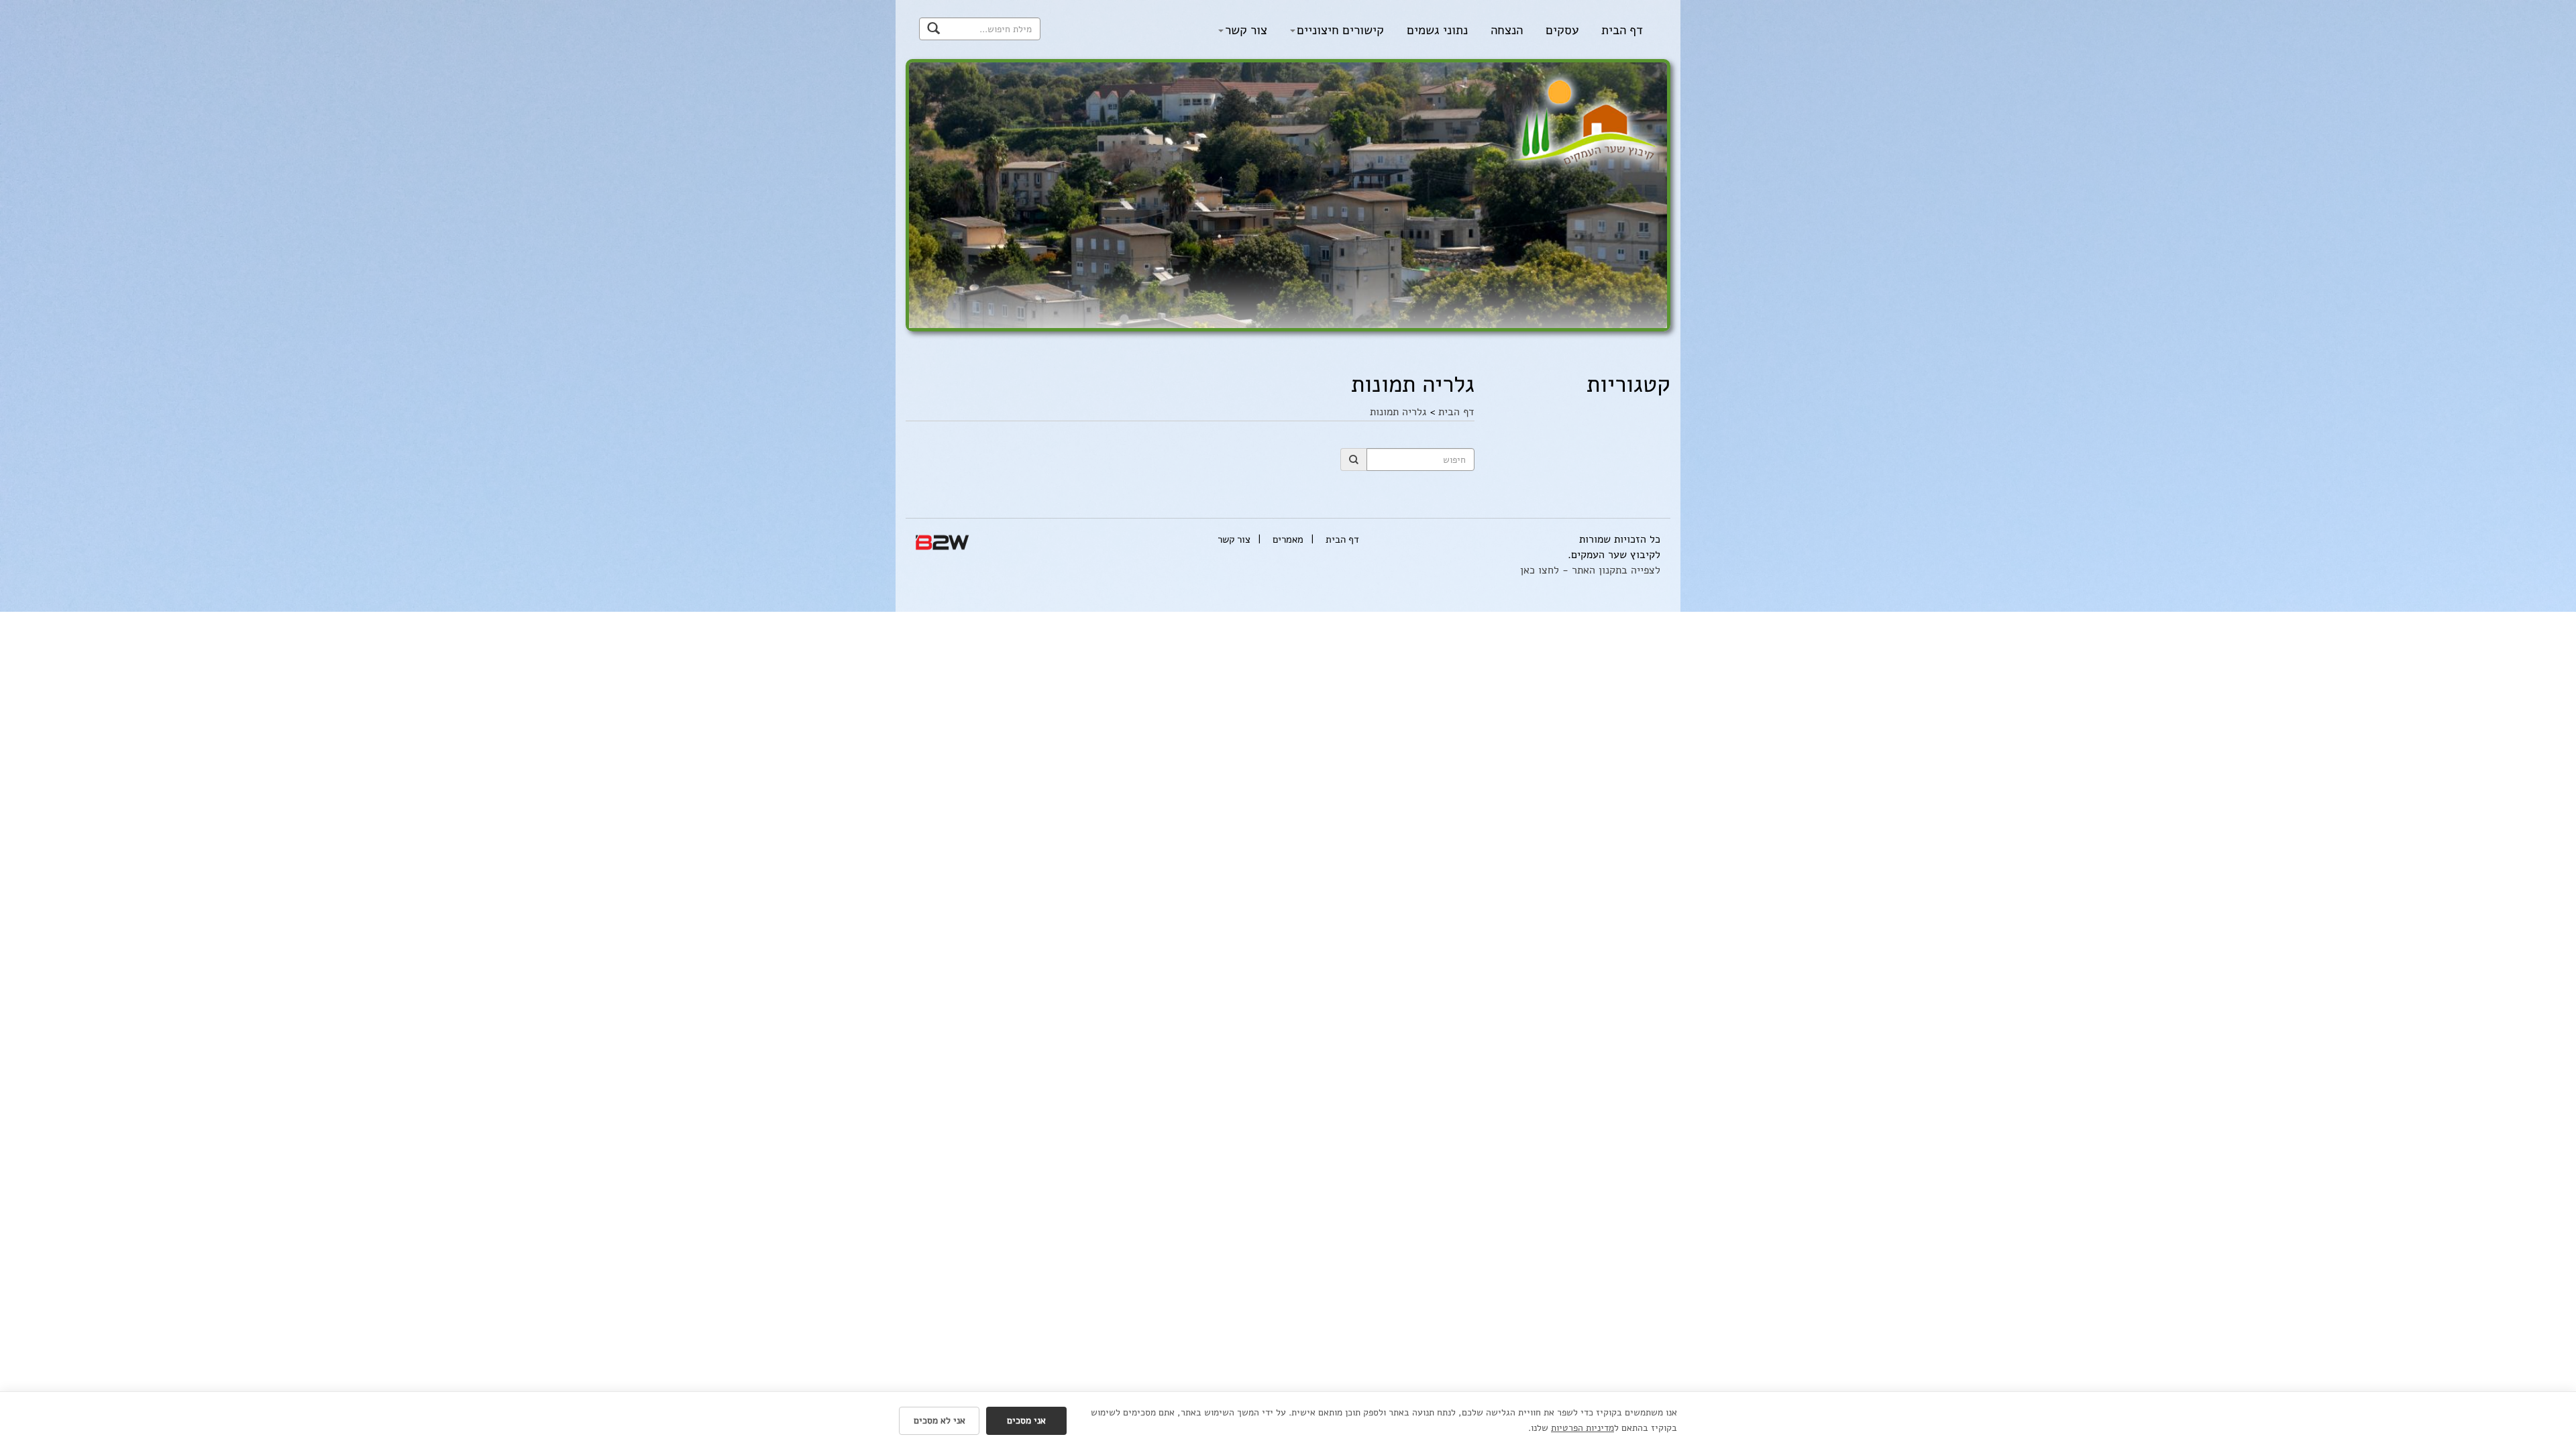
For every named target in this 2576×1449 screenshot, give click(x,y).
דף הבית (1622, 30)
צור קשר (1246, 30)
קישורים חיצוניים (1340, 30)
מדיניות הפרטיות (1582, 1428)
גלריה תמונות (1398, 412)
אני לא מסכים (940, 1420)
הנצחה (1507, 30)
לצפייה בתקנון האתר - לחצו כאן (1590, 570)
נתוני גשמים (1437, 30)
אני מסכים (1026, 1420)
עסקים (1562, 30)
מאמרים (1288, 539)
